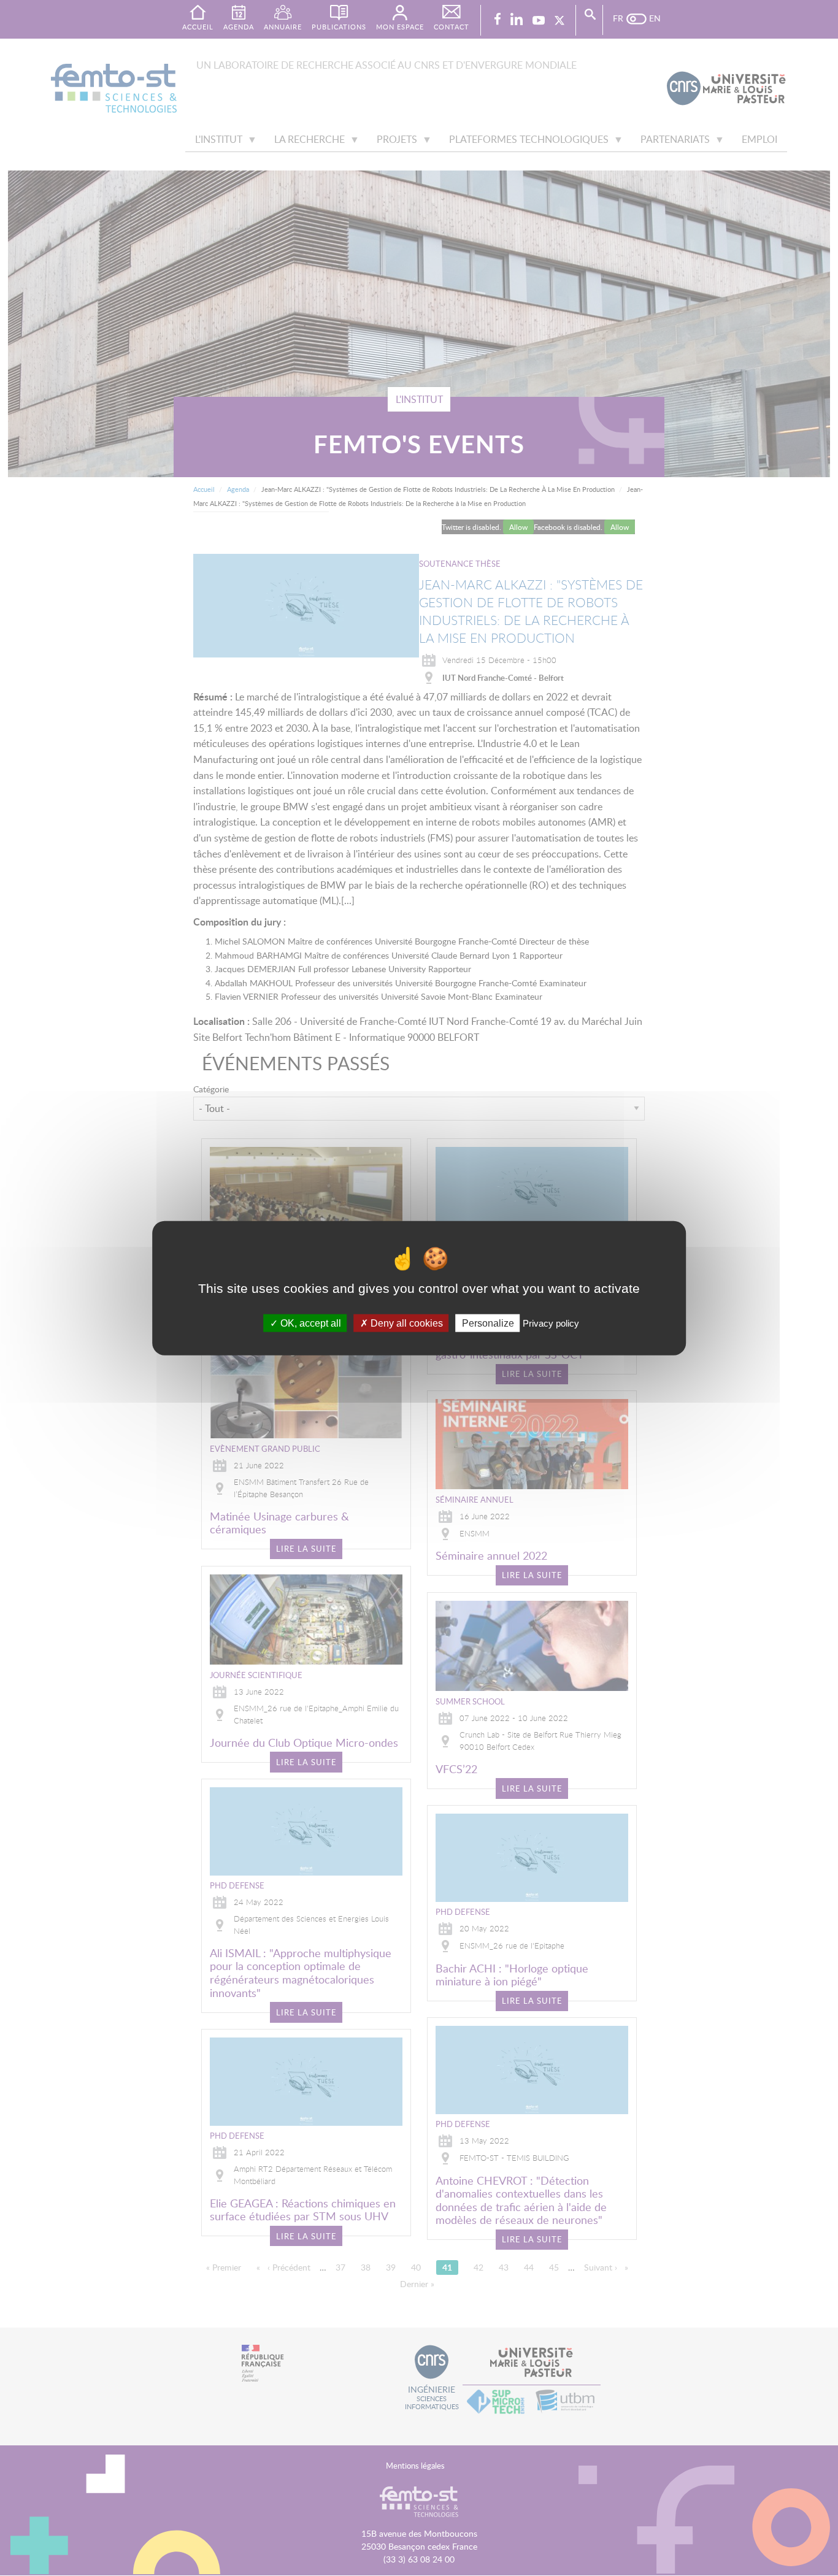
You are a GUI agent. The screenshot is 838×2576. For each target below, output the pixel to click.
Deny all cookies (406, 1323)
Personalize (488, 1323)
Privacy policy (551, 1323)
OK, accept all (309, 1323)
